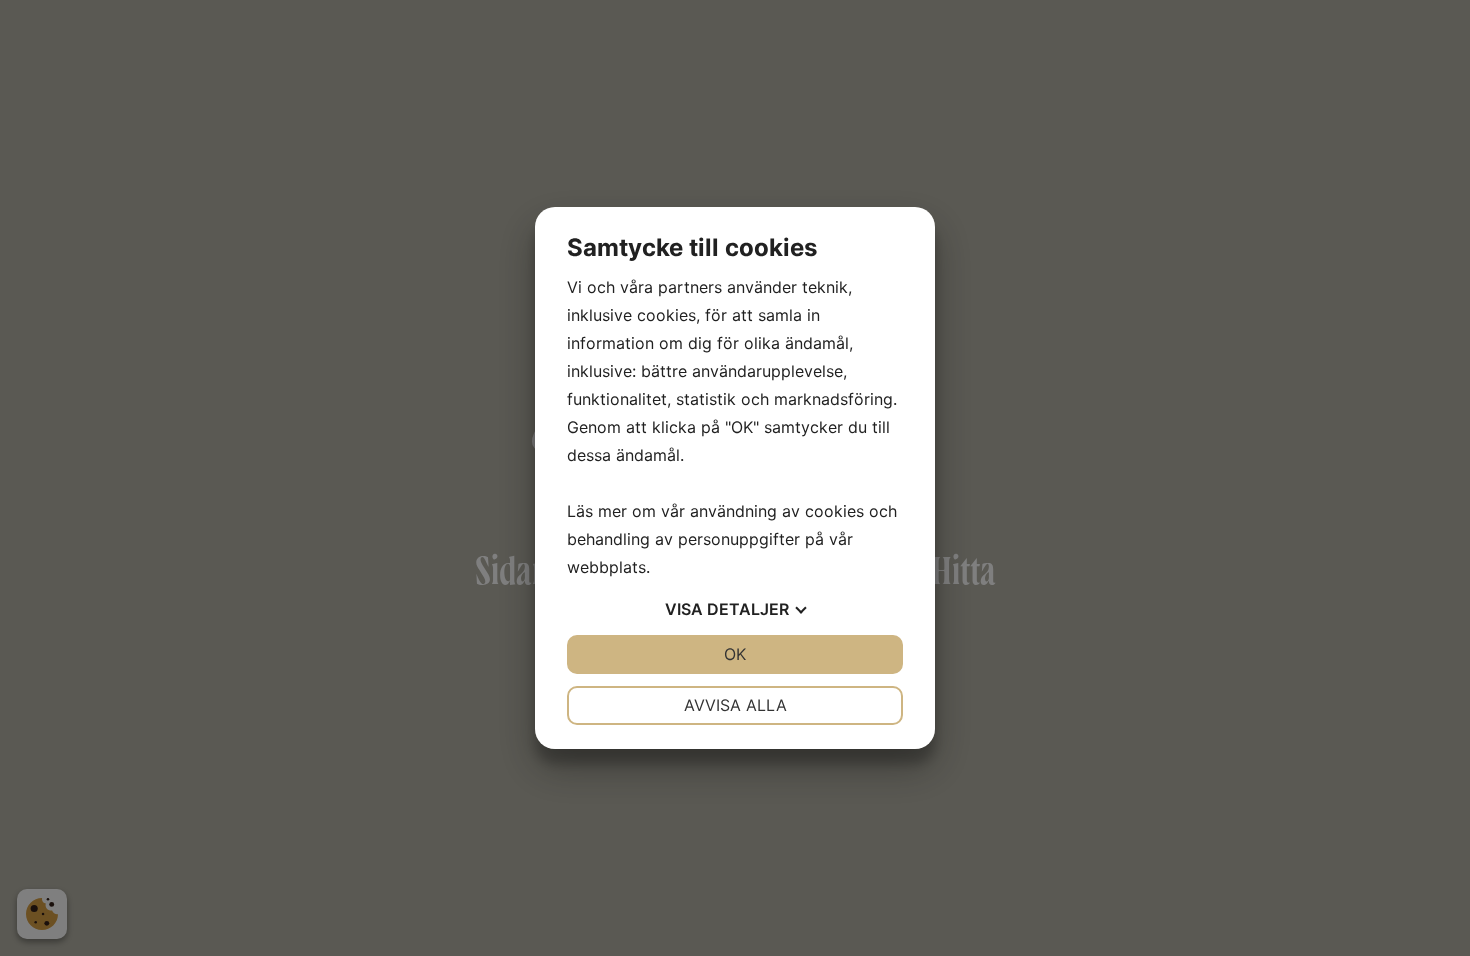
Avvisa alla (735, 705)
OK (735, 654)
